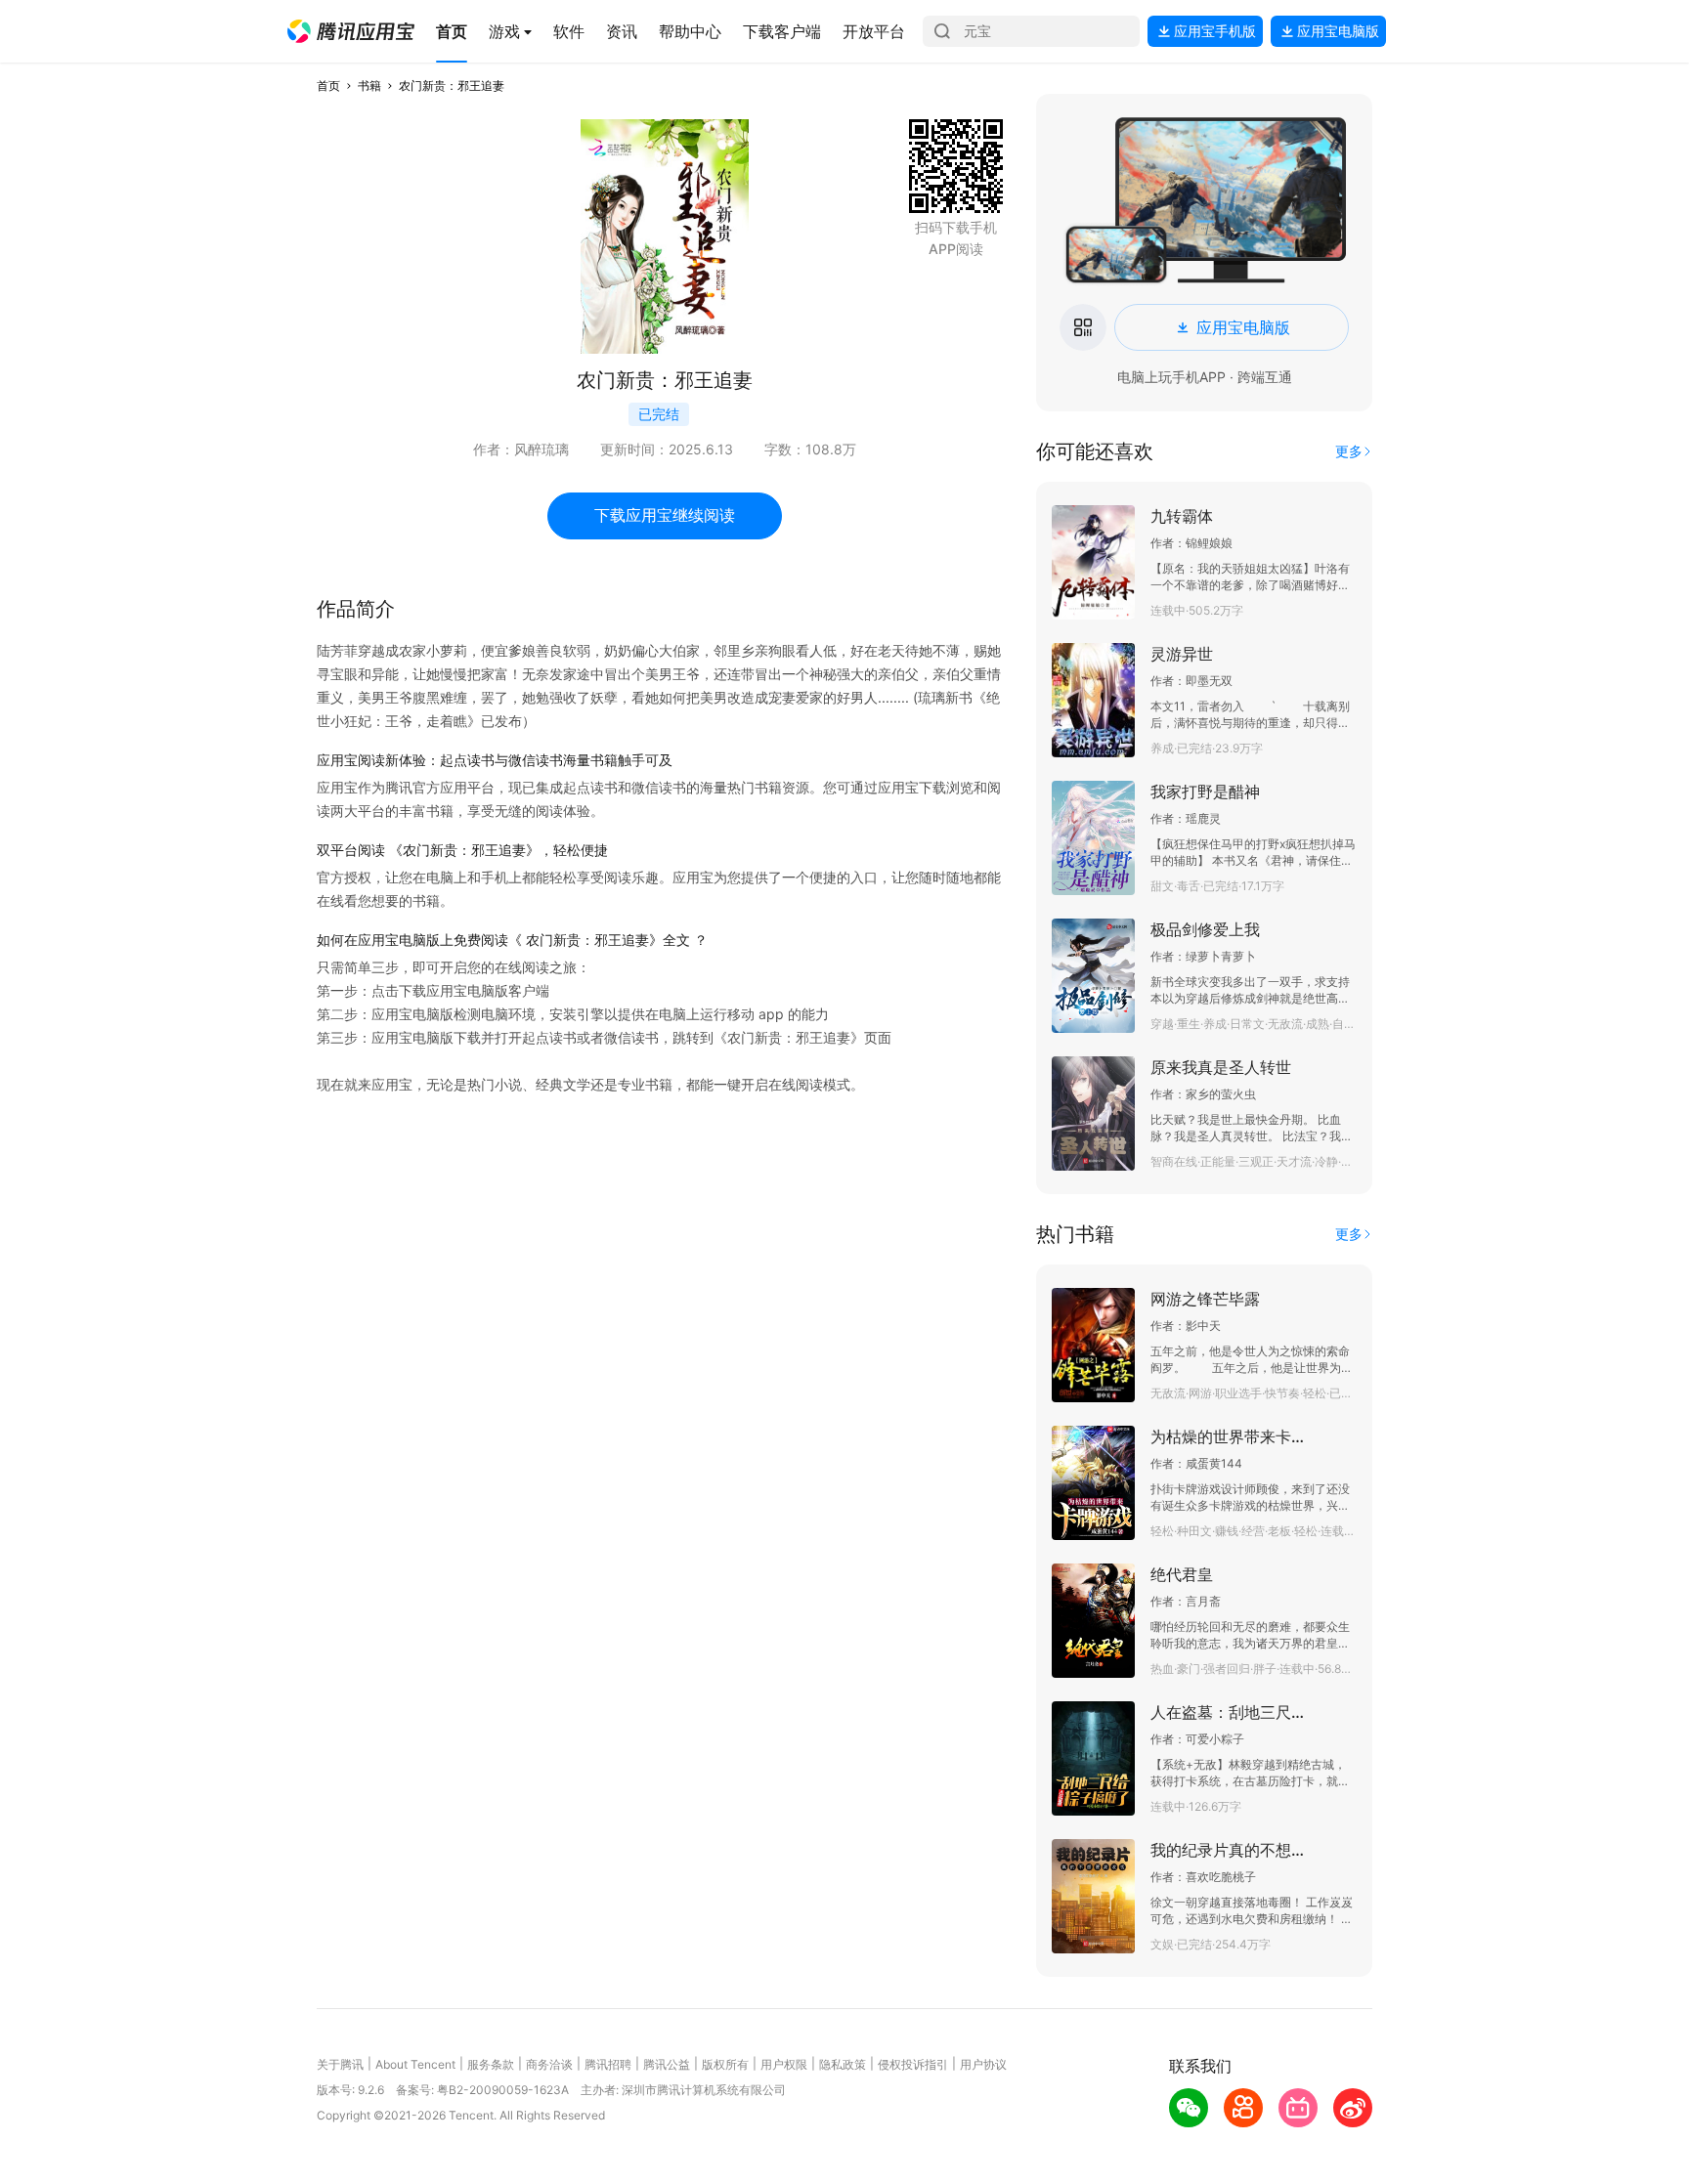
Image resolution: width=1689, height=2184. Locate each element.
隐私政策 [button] (843, 2064)
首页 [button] (328, 86)
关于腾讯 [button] (340, 2064)
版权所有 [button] (725, 2064)
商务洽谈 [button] (549, 2064)
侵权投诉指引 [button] (913, 2064)
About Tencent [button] (415, 2064)
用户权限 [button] (784, 2064)
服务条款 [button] (491, 2064)
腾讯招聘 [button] (608, 2064)
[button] (351, 31)
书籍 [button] (369, 86)
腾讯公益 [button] (667, 2064)
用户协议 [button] (983, 2064)
